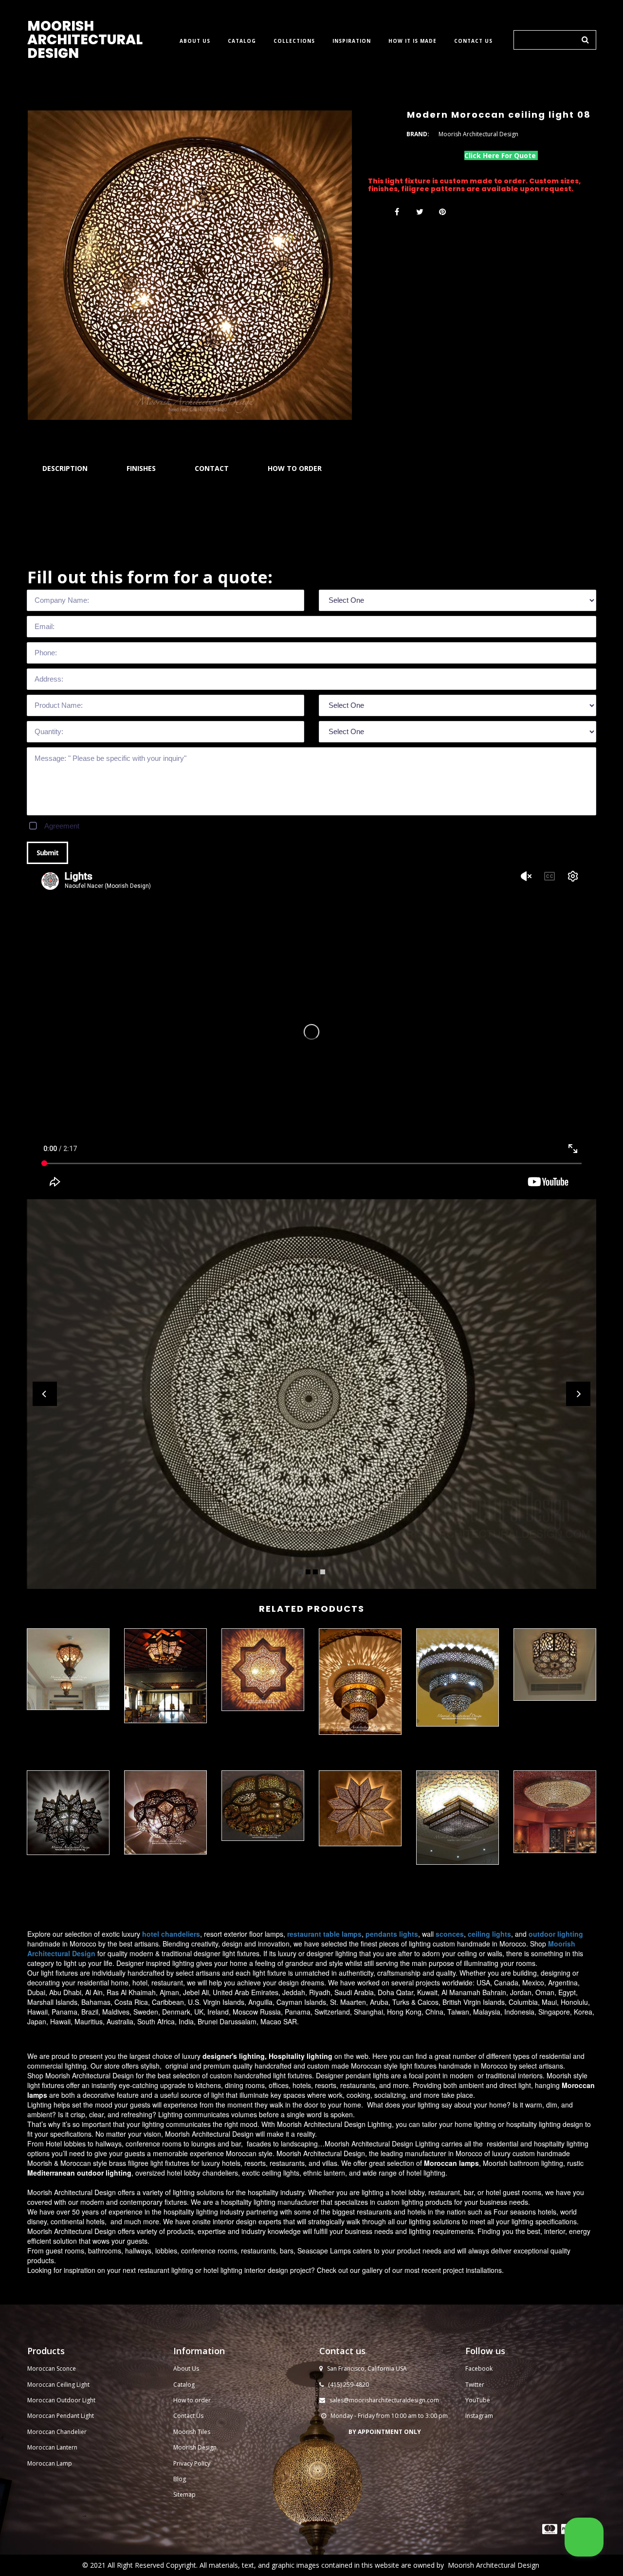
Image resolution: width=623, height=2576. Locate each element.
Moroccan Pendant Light (61, 2416)
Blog (180, 2479)
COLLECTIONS (294, 41)
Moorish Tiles (192, 2432)
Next (578, 1394)
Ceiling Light (73, 2385)
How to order (192, 2400)
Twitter (475, 2385)
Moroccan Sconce (52, 2369)
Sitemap (184, 2495)
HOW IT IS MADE (412, 41)
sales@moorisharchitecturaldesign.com (384, 2400)
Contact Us (188, 2416)
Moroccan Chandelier (57, 2432)
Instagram (479, 2416)
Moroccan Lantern (52, 2447)
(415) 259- (342, 2385)
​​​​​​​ (550, 2529)
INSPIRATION (352, 41)
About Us (186, 2369)
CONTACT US (473, 41)
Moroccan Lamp (50, 2463)
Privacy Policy (192, 2463)
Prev (45, 1394)
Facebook (479, 2369)
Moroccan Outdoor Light (61, 2400)
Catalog (184, 2385)
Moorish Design (195, 2447)
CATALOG (242, 41)
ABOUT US (195, 41)
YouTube (478, 2400)
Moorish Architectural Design (494, 2565)
